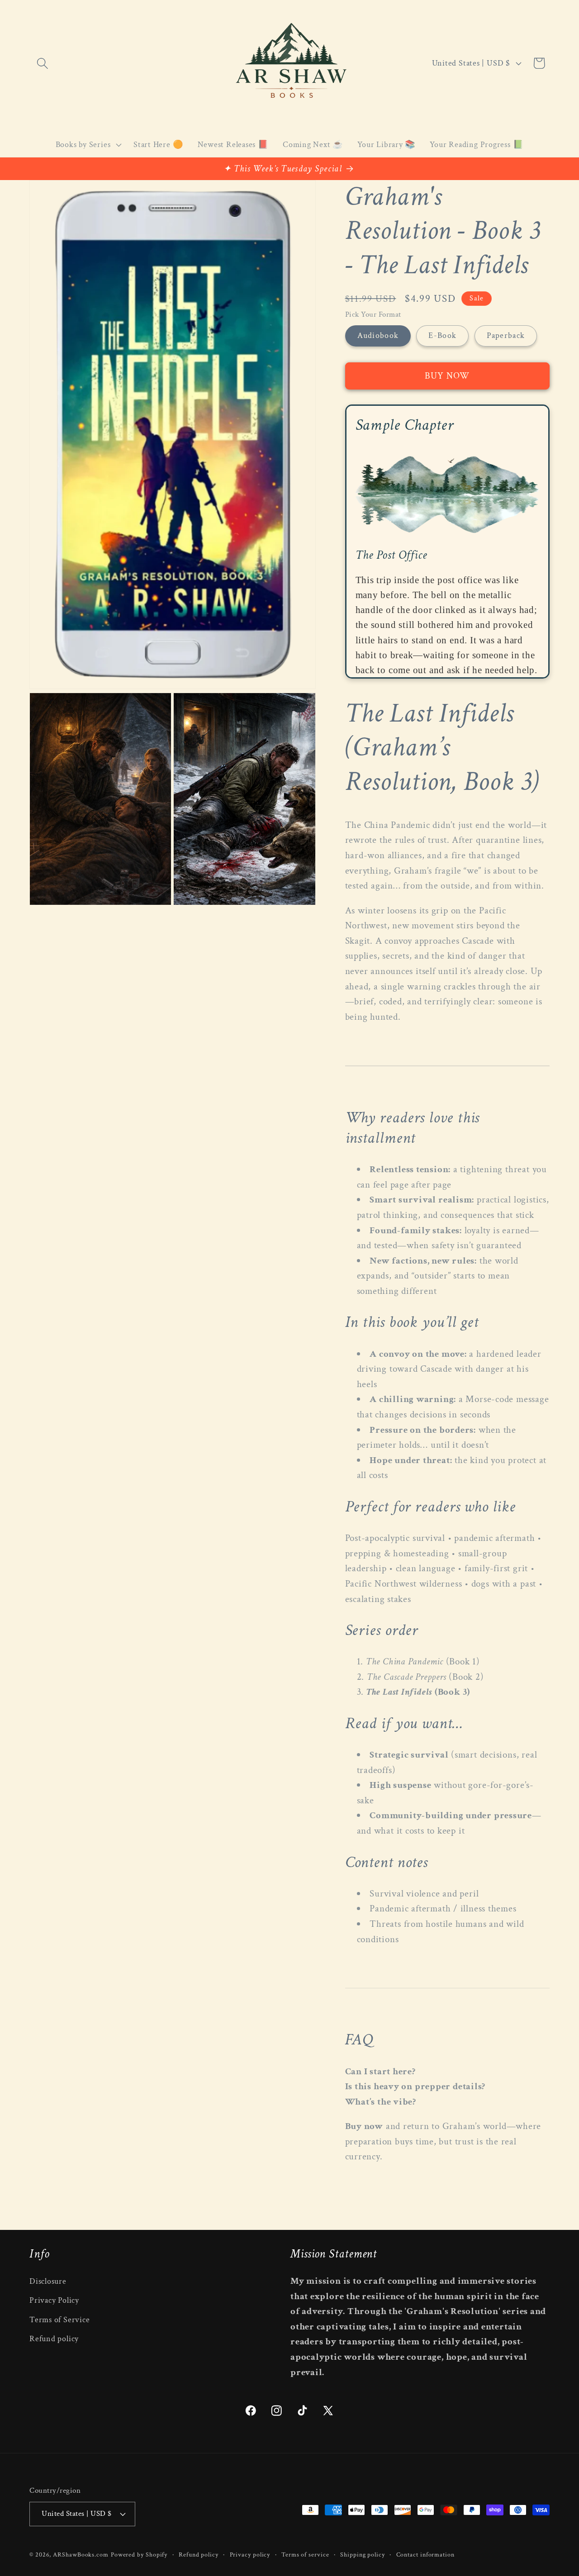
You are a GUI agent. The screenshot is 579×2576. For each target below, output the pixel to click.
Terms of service (305, 2554)
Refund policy (54, 2339)
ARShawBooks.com (81, 2554)
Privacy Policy (54, 2301)
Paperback (506, 336)
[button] (42, 63)
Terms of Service (59, 2320)
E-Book (442, 336)
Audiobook (378, 336)
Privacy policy (250, 2554)
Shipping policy (363, 2554)
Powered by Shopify (139, 2554)
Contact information (425, 2554)
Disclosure (48, 2281)
